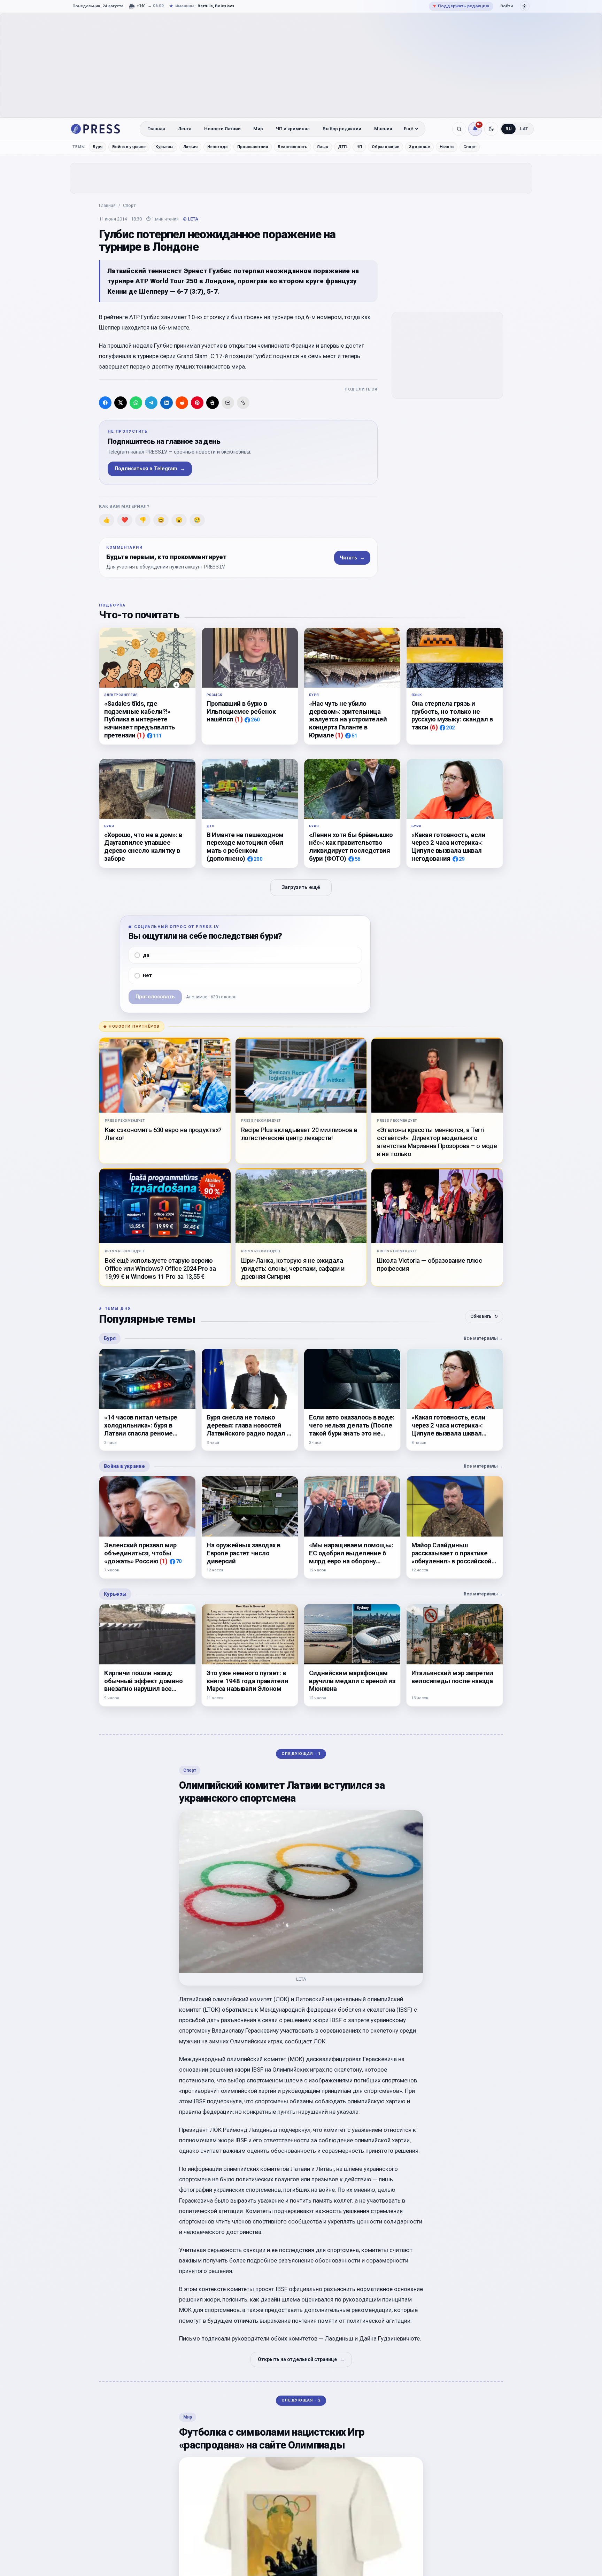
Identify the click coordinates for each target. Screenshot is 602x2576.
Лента (185, 129)
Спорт (470, 147)
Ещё (408, 129)
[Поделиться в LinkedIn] (167, 403)
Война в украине (129, 147)
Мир (258, 129)
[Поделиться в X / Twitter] (121, 403)
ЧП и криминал (293, 129)
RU (508, 129)
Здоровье (419, 147)
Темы (79, 147)
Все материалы (483, 1338)
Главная (156, 129)
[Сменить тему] (491, 129)
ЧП (359, 147)
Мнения (383, 129)
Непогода (217, 147)
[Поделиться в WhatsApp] (136, 403)
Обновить (484, 1316)
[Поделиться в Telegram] (151, 403)
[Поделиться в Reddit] (182, 403)
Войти (507, 6)
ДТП (342, 147)
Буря (98, 147)
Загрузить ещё (301, 887)
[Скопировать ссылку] (243, 403)
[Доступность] (525, 6)
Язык (323, 147)
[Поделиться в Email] (228, 403)
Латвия (190, 147)
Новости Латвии (222, 129)
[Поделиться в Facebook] (105, 403)
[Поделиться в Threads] (213, 403)
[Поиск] (459, 129)
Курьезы (164, 147)
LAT (524, 129)
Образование (385, 147)
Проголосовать (155, 997)
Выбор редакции (342, 129)
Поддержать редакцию (461, 6)
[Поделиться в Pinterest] (197, 403)
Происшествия (253, 147)
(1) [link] (141, 735)
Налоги (447, 147)
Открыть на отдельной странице (301, 2359)
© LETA (191, 219)
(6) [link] (434, 727)
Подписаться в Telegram (150, 469)
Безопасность (292, 147)
